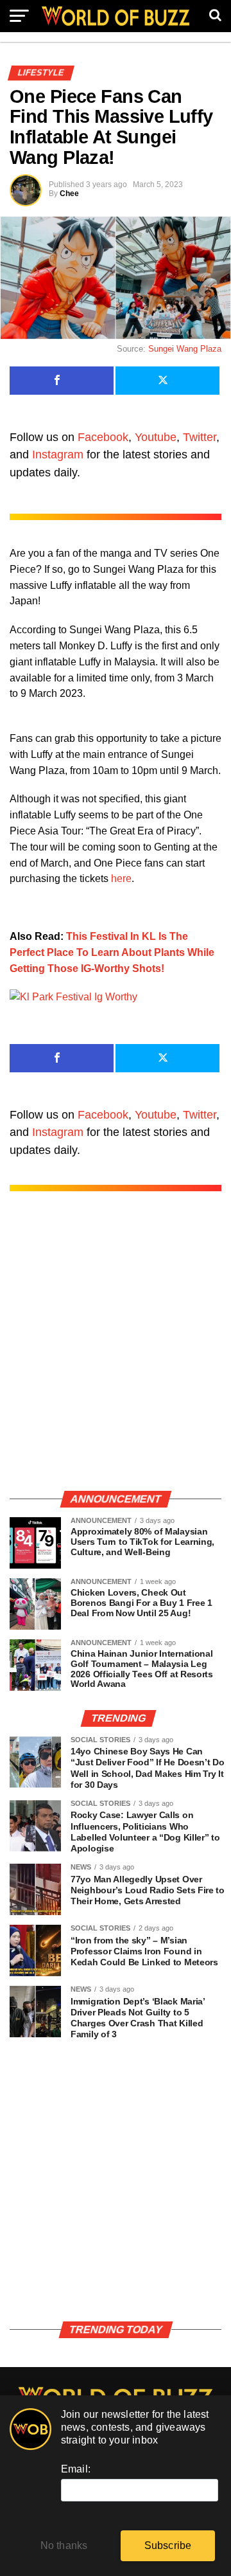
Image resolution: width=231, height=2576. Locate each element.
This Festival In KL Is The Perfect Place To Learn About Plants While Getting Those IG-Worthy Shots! (112, 952)
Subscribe (168, 2545)
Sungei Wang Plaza (185, 349)
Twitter (200, 437)
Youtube (156, 437)
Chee (69, 194)
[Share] (62, 381)
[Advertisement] (116, 1354)
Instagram (58, 455)
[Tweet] (167, 381)
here (121, 878)
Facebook (103, 437)
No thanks (64, 2545)
